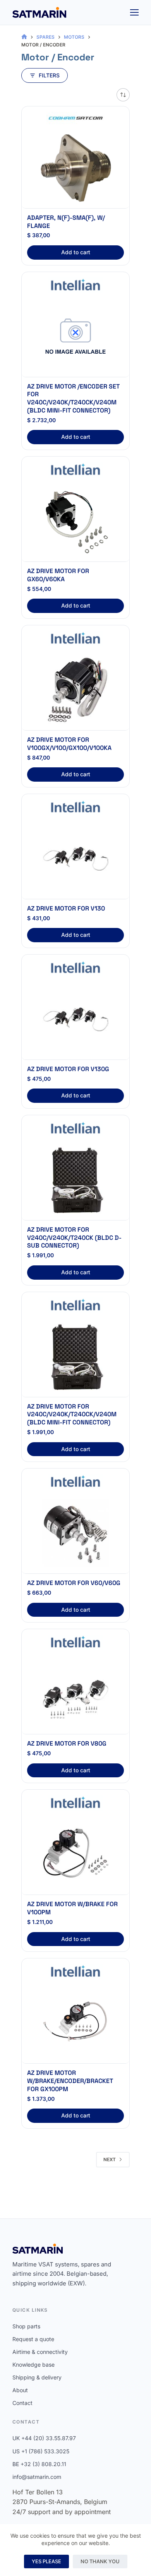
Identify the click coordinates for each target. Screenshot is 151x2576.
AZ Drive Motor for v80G (67, 1743)
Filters (49, 75)
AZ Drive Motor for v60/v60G (74, 1583)
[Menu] (134, 12)
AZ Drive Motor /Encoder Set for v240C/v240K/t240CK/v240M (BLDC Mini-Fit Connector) (73, 398)
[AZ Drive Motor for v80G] (75, 1694)
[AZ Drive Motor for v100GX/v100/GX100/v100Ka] (75, 690)
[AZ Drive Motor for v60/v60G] (75, 1534)
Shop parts (26, 2326)
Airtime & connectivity (40, 2352)
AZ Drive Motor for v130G (68, 1069)
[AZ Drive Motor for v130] (75, 859)
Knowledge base (33, 2365)
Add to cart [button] (76, 252)
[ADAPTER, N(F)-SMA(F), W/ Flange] (75, 168)
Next (110, 2159)
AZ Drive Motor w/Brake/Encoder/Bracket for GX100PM (70, 2081)
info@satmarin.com (37, 2477)
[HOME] (24, 37)
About (20, 2390)
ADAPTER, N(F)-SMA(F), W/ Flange (66, 222)
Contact (22, 2403)
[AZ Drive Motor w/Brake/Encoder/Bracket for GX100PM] (75, 2023)
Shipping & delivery (37, 2377)
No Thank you (100, 2561)
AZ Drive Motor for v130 (66, 908)
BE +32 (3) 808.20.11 (39, 2464)
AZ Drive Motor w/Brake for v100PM (72, 1908)
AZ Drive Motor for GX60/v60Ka (58, 575)
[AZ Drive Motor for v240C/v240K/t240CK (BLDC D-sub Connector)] (75, 1180)
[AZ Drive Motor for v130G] (75, 1020)
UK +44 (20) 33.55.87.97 (44, 2438)
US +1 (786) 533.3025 (41, 2451)
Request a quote (33, 2339)
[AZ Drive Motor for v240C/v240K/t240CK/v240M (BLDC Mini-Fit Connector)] (75, 1357)
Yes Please (46, 2561)
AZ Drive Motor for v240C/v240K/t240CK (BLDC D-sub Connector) (74, 1238)
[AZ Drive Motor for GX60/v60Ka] (75, 522)
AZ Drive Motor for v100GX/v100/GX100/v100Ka (69, 744)
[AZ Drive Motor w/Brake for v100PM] (75, 1855)
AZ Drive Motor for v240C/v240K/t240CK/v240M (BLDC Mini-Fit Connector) (72, 1415)
